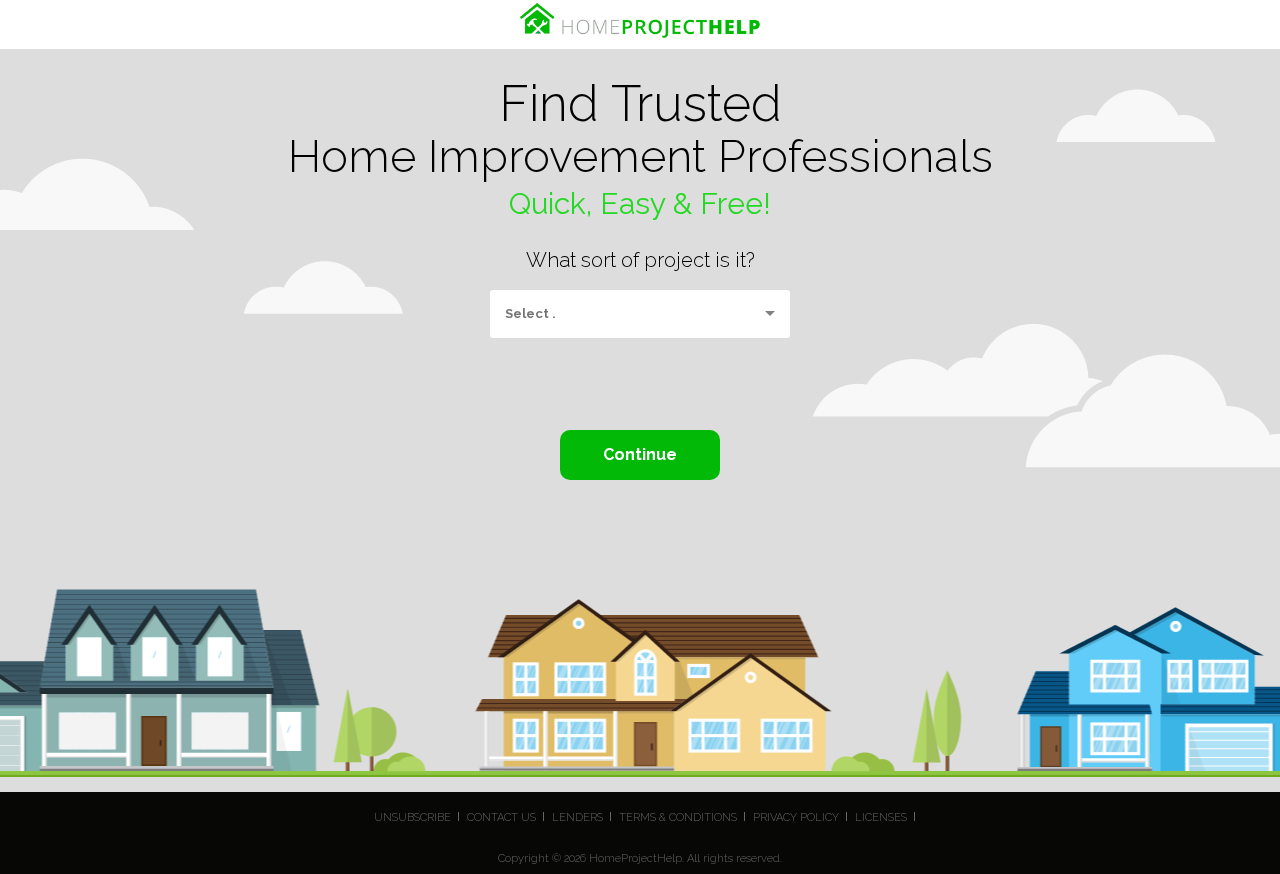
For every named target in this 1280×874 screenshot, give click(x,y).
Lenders (577, 817)
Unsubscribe (412, 817)
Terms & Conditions (678, 817)
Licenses (881, 817)
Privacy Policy (796, 817)
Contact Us (501, 817)
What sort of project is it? (640, 260)
